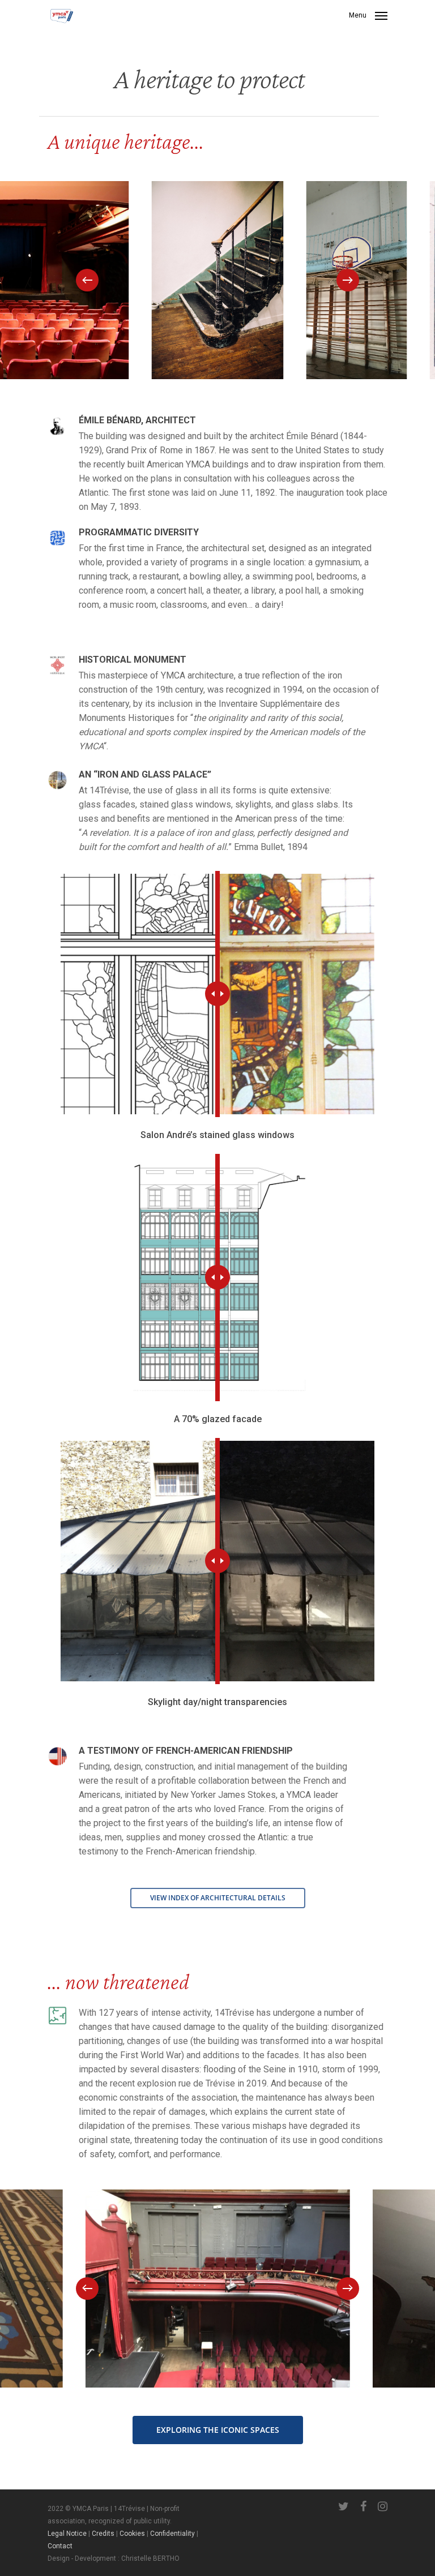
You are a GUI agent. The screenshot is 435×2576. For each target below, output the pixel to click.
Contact (60, 2546)
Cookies (132, 2534)
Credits (103, 2534)
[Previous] (87, 280)
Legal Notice (67, 2534)
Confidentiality (172, 2534)
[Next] (348, 280)
